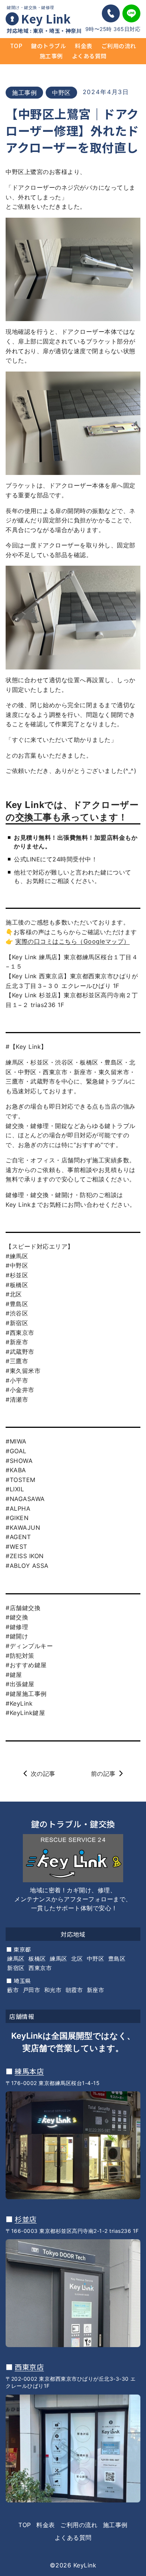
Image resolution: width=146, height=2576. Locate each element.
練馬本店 (29, 2071)
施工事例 (51, 56)
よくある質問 (89, 56)
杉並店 (26, 2219)
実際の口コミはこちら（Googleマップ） (73, 941)
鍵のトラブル (48, 46)
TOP (16, 46)
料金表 (84, 46)
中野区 (61, 93)
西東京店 (29, 2367)
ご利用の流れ (119, 46)
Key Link (46, 18)
